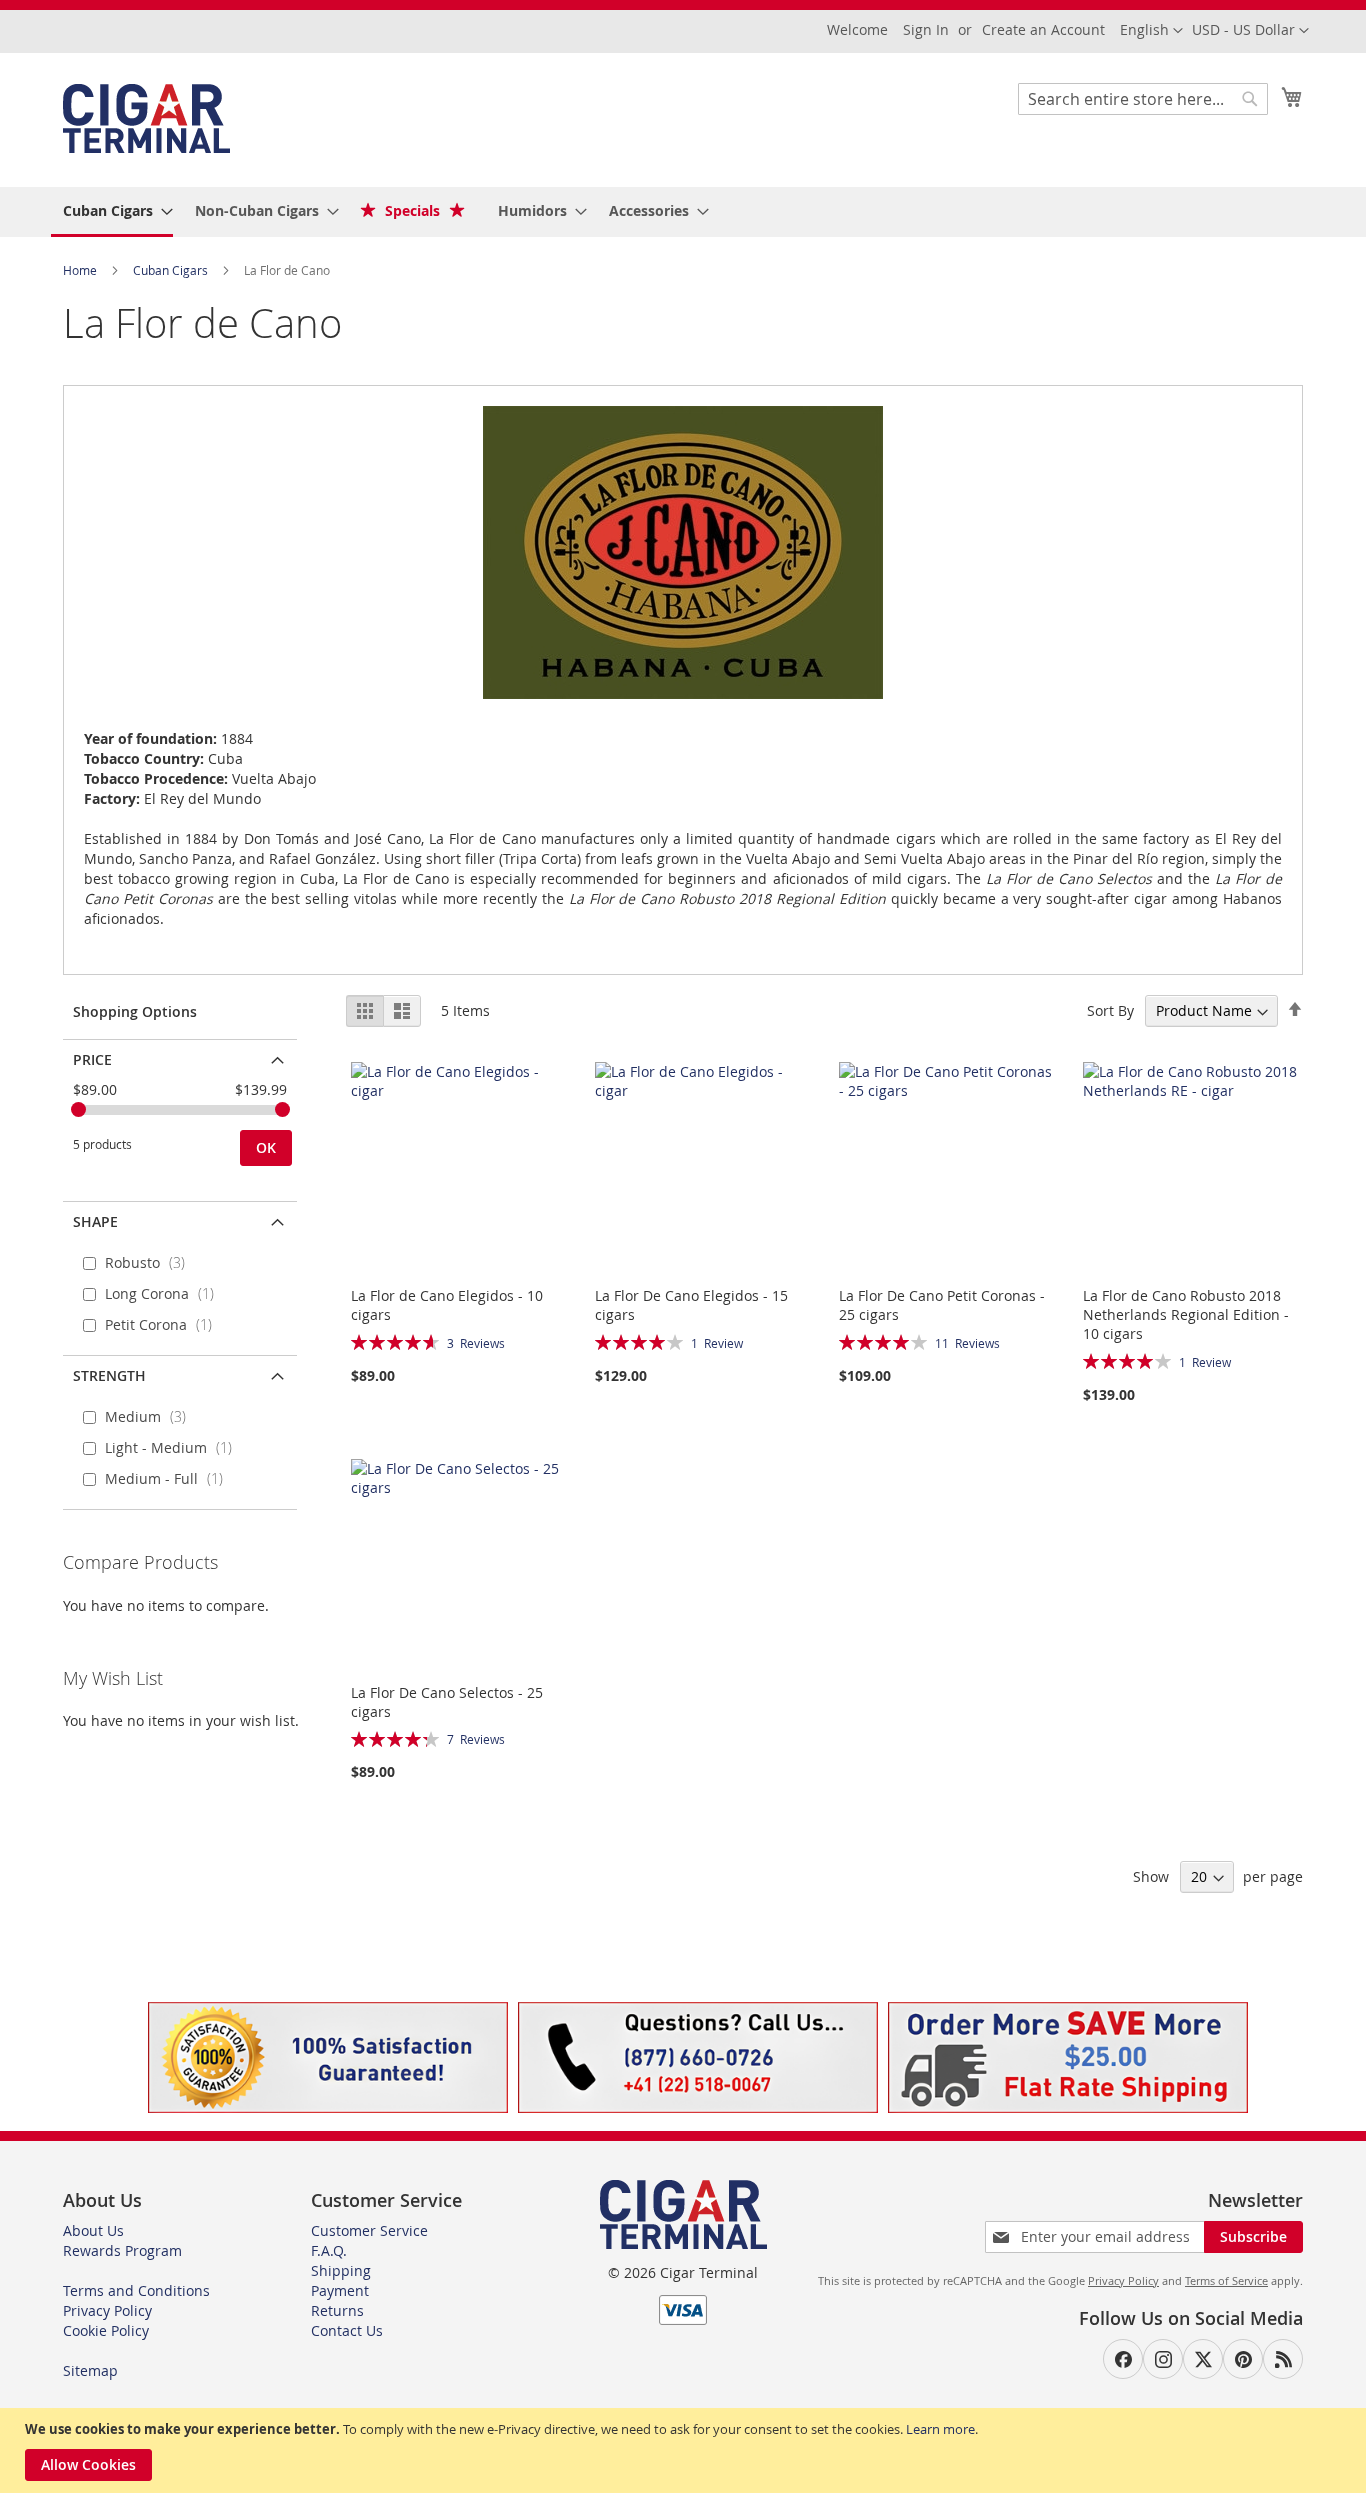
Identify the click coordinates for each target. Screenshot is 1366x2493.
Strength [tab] (109, 1375)
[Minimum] (78, 1109)
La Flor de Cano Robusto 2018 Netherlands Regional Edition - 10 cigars (1186, 1314)
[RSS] (1283, 2359)
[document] (685, 2450)
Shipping (341, 2270)
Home (81, 270)
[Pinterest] (1243, 2359)
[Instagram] (1163, 2359)
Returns (337, 2310)
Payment (340, 2290)
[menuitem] (112, 212)
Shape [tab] (95, 1221)
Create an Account (1043, 29)
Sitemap (90, 2370)
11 (967, 1343)
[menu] (683, 212)
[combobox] (1143, 99)
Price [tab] (92, 1059)
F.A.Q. (329, 2250)
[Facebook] (1123, 2359)
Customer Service (369, 2230)
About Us (93, 2230)
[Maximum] (282, 1109)
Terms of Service (1226, 2280)
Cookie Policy (106, 2330)
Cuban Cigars (172, 270)
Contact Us (347, 2330)
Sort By (1110, 1010)
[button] (1250, 31)
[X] (1203, 2359)
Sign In (926, 29)
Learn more (940, 2429)
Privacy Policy (107, 2310)
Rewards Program (122, 2250)
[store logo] (146, 118)
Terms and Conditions (136, 2290)
